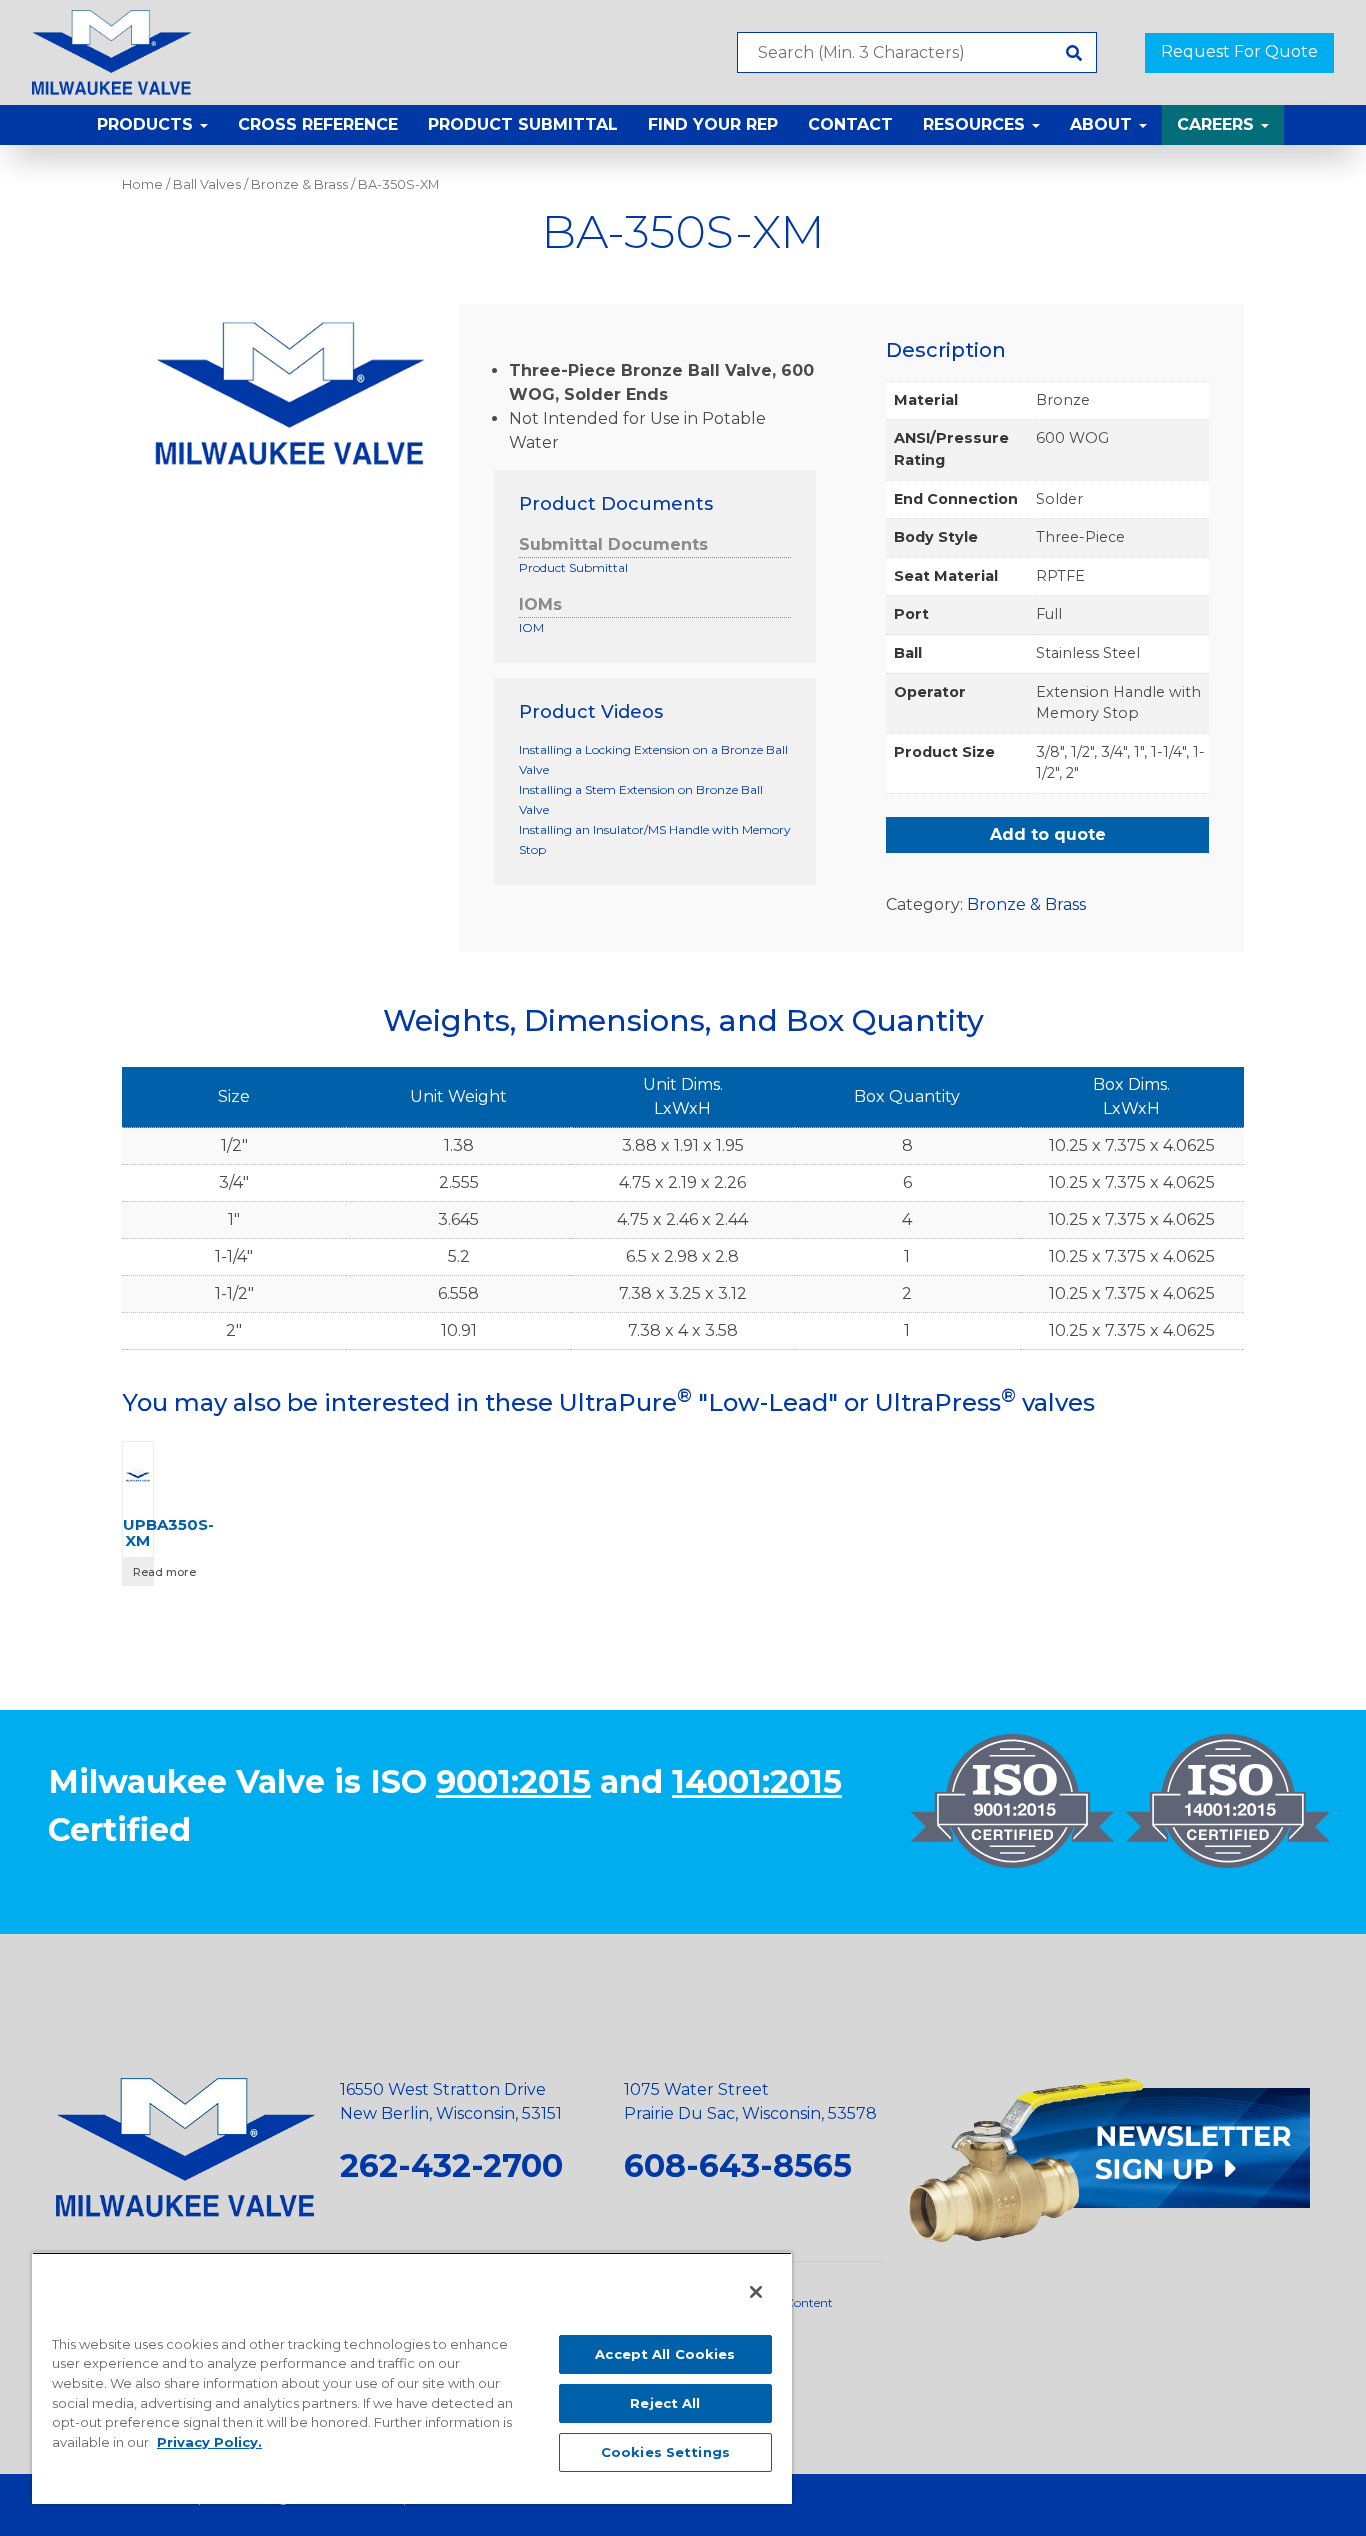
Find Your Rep (713, 124)
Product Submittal (523, 124)
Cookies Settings (665, 2452)
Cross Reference (318, 124)
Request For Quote (1239, 51)
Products (147, 124)
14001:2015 (757, 1781)
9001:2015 (513, 1781)
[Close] (756, 2292)
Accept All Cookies (665, 2354)
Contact (850, 124)
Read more (143, 1572)
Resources (976, 124)
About (1103, 124)
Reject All (665, 2403)
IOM (531, 627)
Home (142, 184)
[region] (412, 2378)
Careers (1218, 124)
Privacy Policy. (209, 2442)
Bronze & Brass (299, 184)
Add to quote (1048, 834)
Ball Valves (207, 184)
